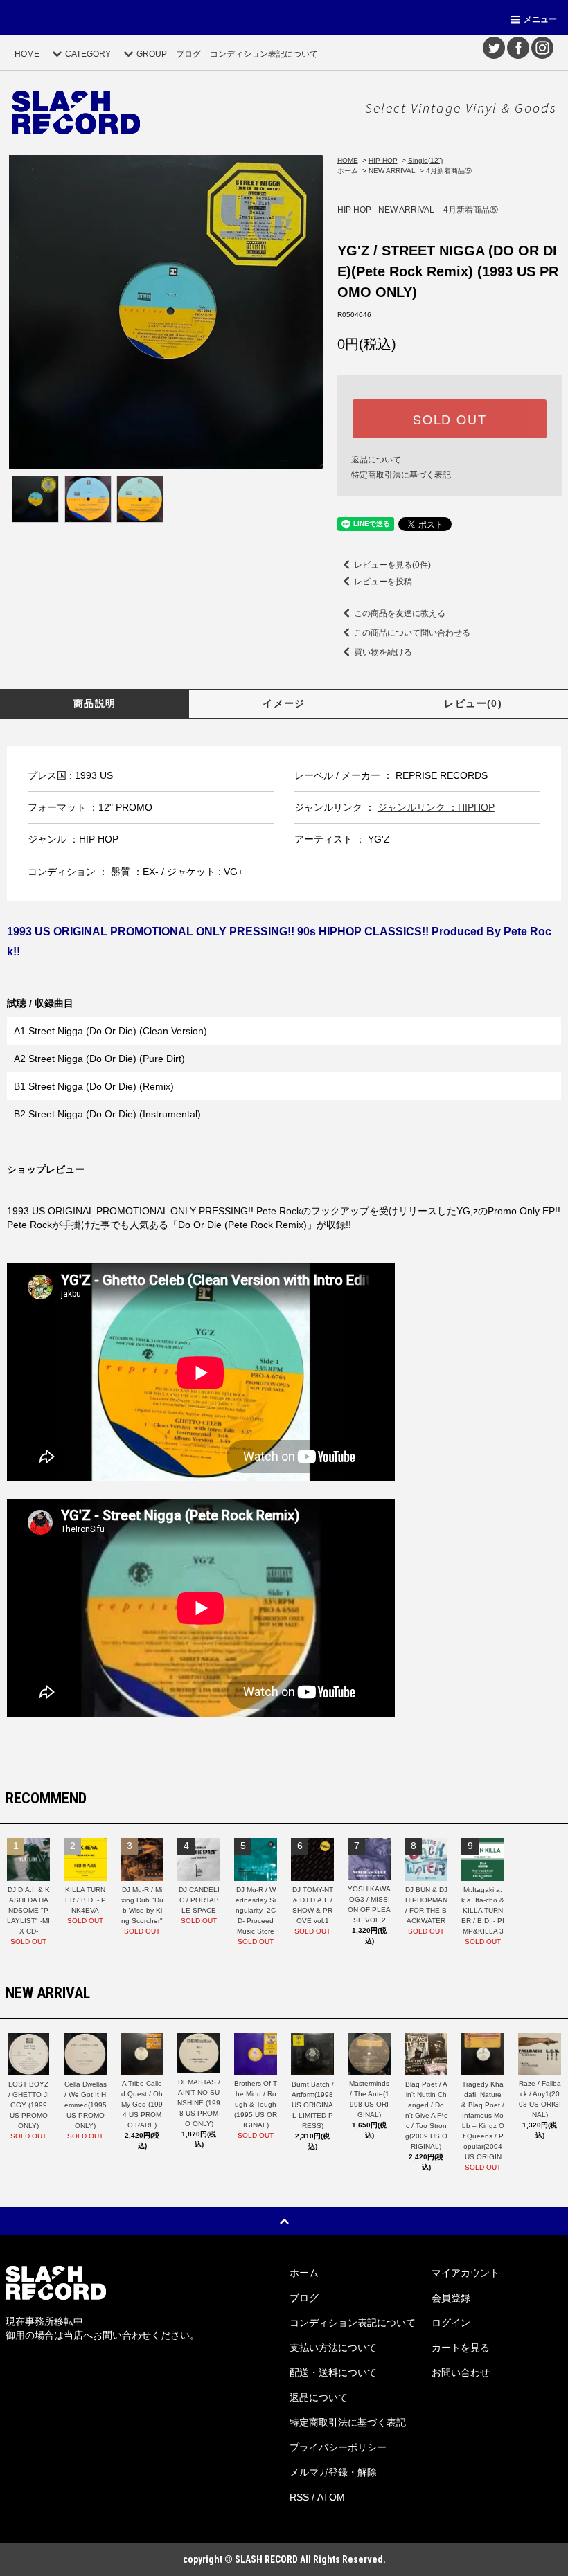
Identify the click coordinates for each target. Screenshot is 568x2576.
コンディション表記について (264, 54)
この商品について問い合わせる (412, 633)
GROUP (152, 54)
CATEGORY (88, 54)
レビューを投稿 (383, 582)
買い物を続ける (383, 652)
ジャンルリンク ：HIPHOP (436, 807)
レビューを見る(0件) (392, 565)
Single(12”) (425, 160)
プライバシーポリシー (338, 2447)
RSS (299, 2497)
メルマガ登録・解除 (333, 2472)
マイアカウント (465, 2273)
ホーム (348, 171)
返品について (376, 460)
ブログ (188, 54)
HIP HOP (383, 160)
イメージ (284, 703)
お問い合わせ (461, 2372)
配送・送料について (333, 2372)
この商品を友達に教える (400, 613)
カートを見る (461, 2348)
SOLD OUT (450, 419)
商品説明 (95, 703)
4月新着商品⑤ (449, 171)
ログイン (451, 2323)
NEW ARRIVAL (392, 171)
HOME (27, 54)
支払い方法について (333, 2348)
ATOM (331, 2497)
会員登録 (451, 2298)
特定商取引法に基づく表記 (401, 475)
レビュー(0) (473, 703)
